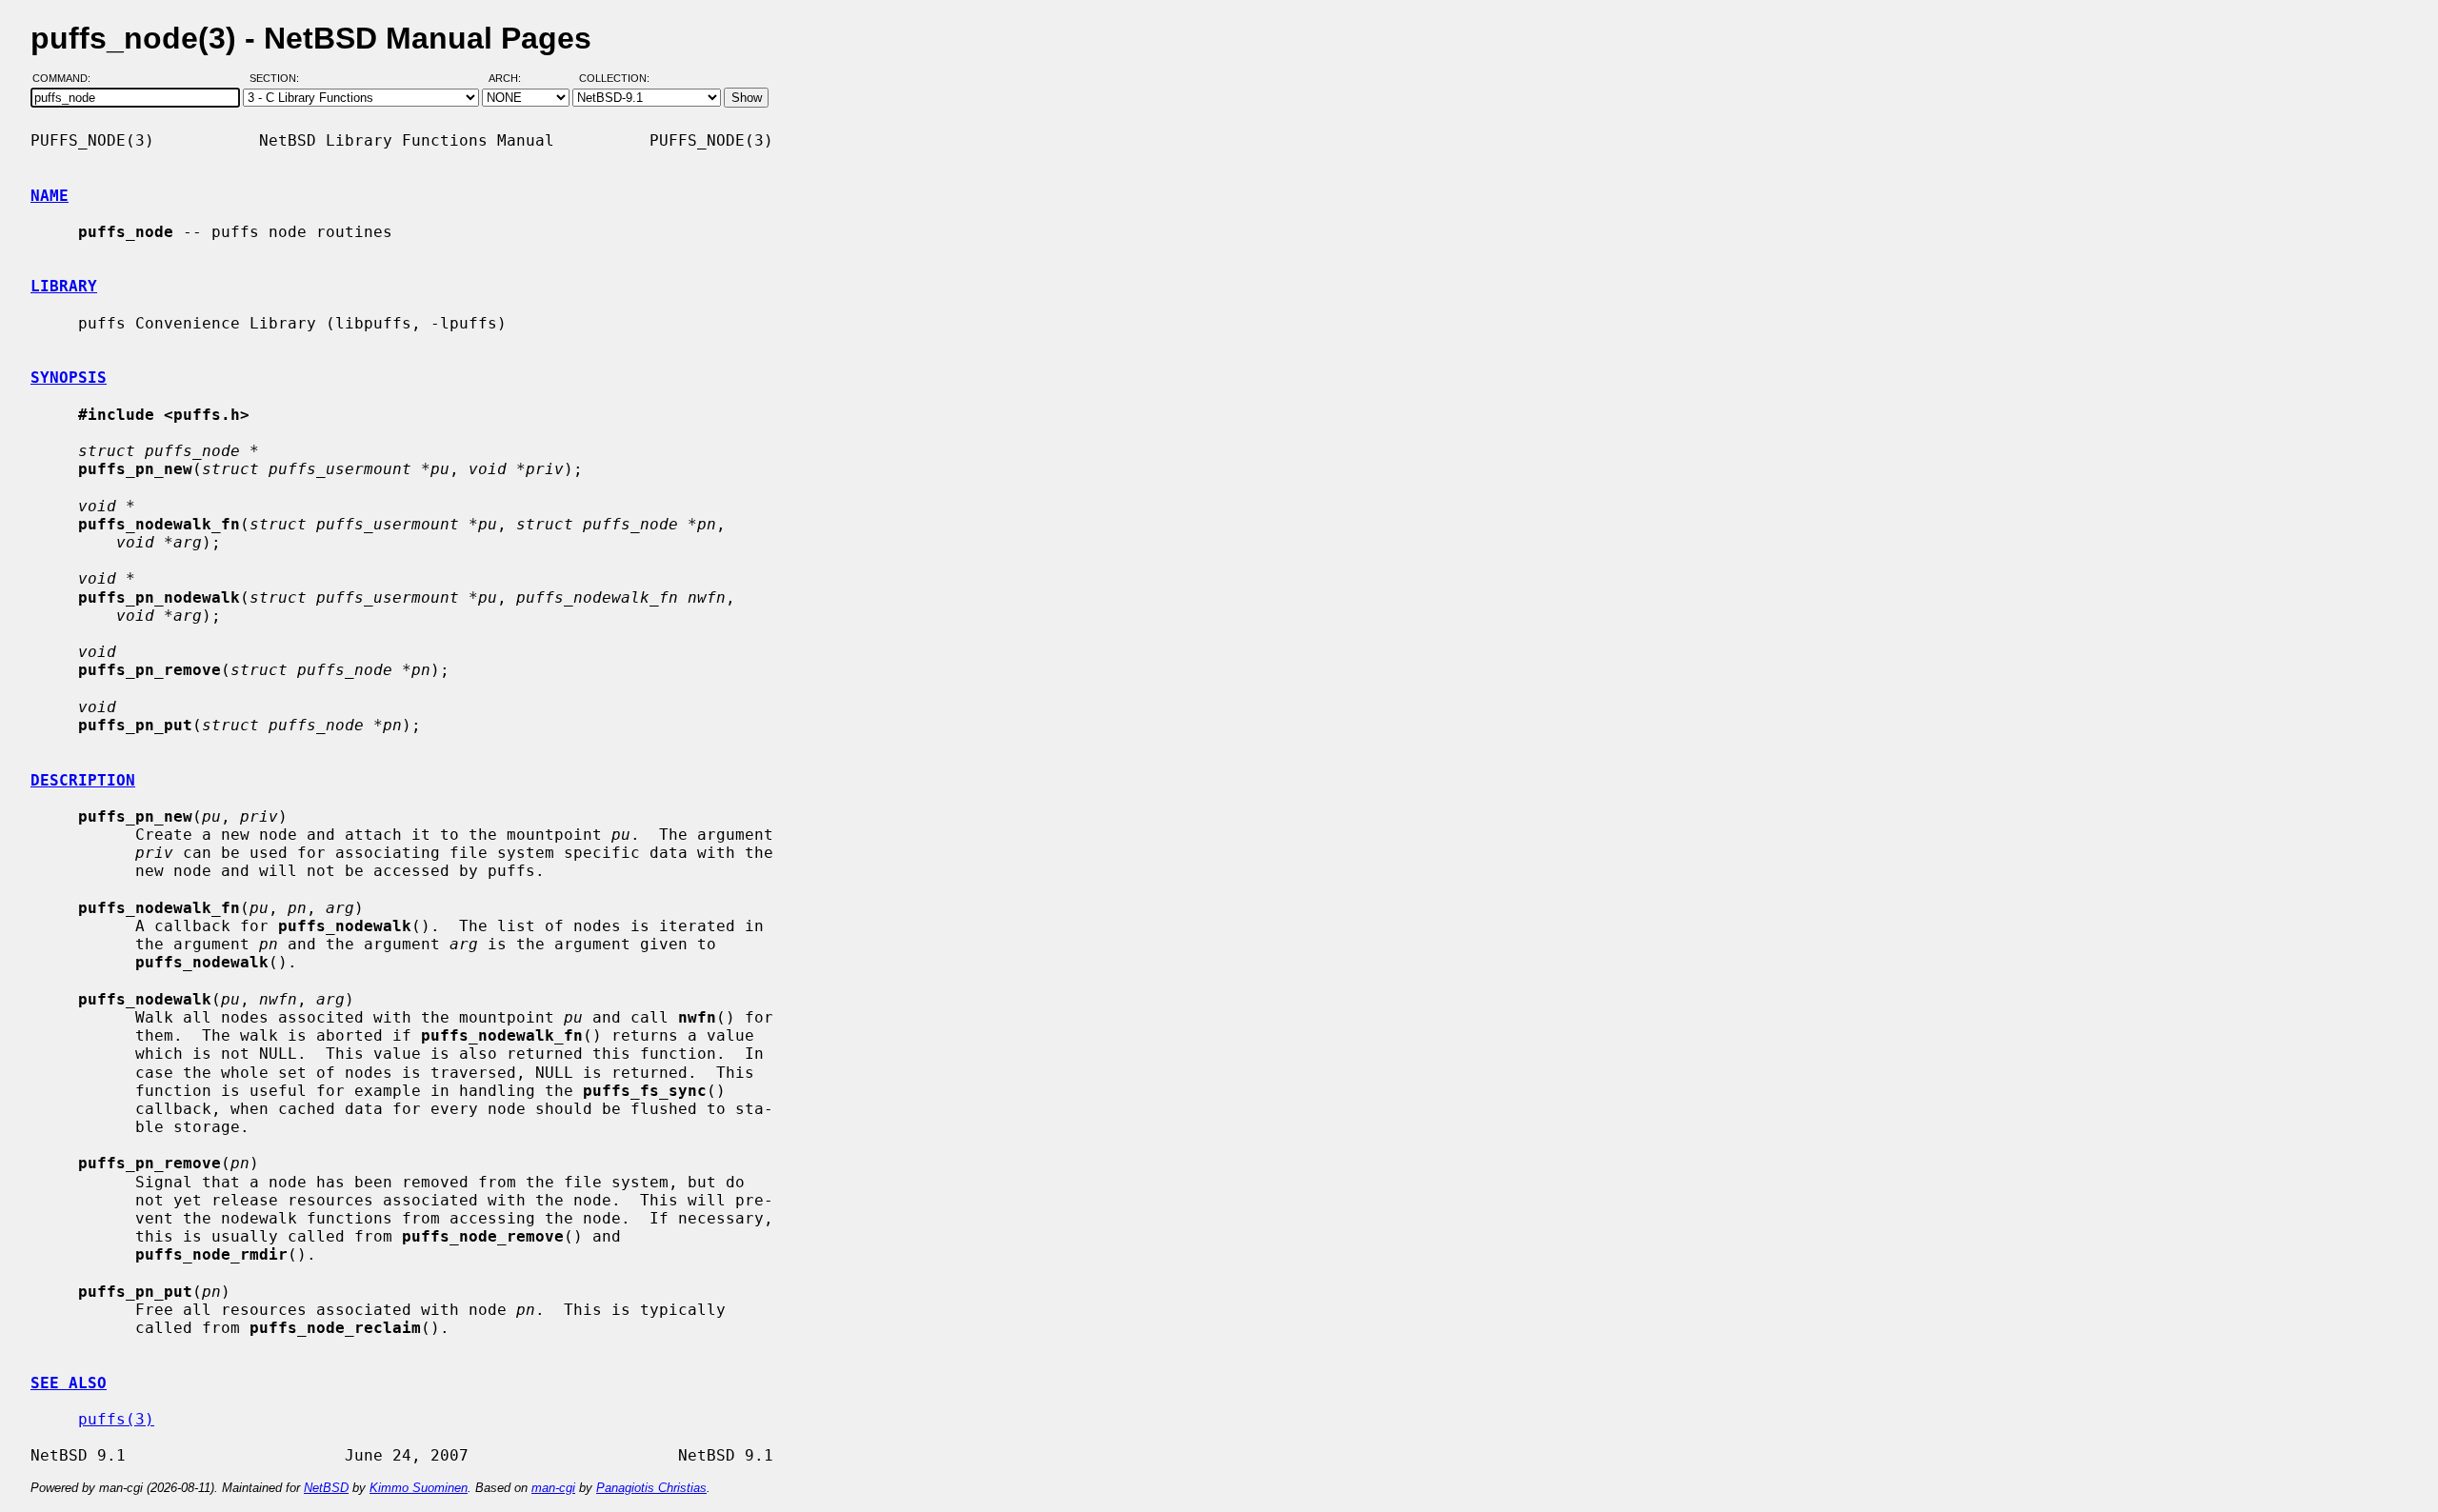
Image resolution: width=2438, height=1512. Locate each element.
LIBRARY (64, 286)
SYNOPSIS (69, 378)
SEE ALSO (69, 1383)
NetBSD (326, 1488)
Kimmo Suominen (419, 1488)
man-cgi (553, 1488)
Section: (279, 79)
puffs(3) (116, 1419)
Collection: (614, 79)
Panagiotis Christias (651, 1488)
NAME (50, 196)
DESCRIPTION (83, 780)
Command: (67, 79)
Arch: (513, 79)
